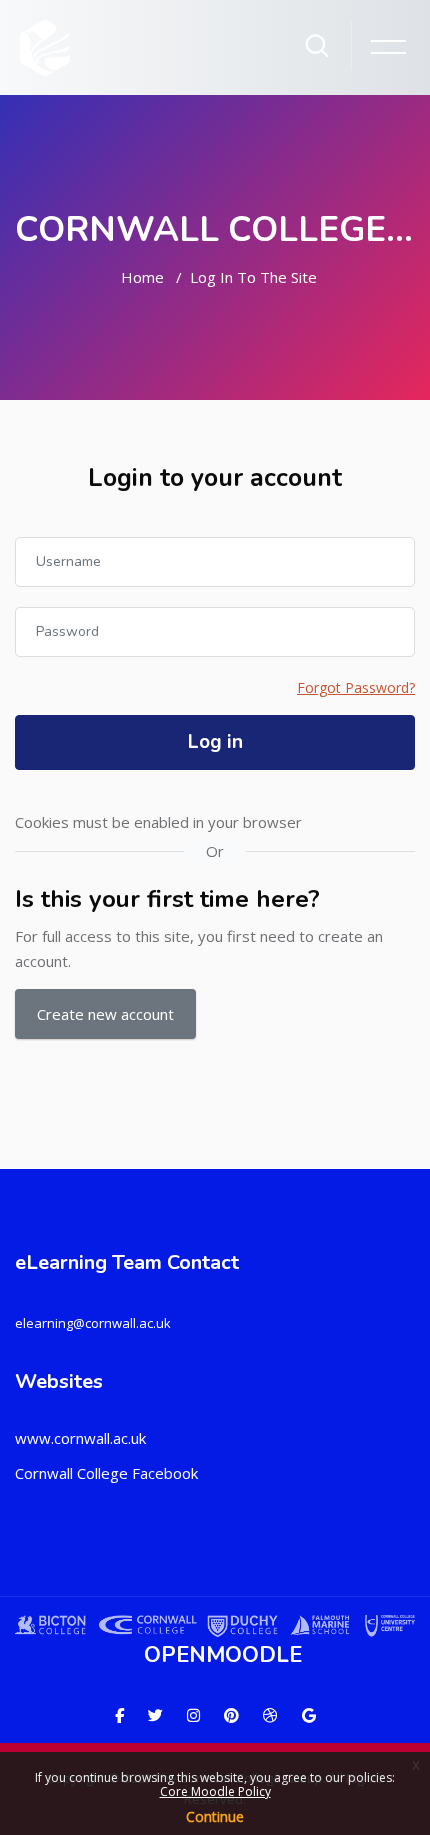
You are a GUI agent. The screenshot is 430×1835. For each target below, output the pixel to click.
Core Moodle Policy (215, 1791)
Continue (215, 1816)
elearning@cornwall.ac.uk (93, 1323)
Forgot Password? (356, 687)
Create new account (105, 1014)
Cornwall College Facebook (106, 1473)
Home (142, 277)
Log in (215, 742)
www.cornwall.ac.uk (80, 1438)
